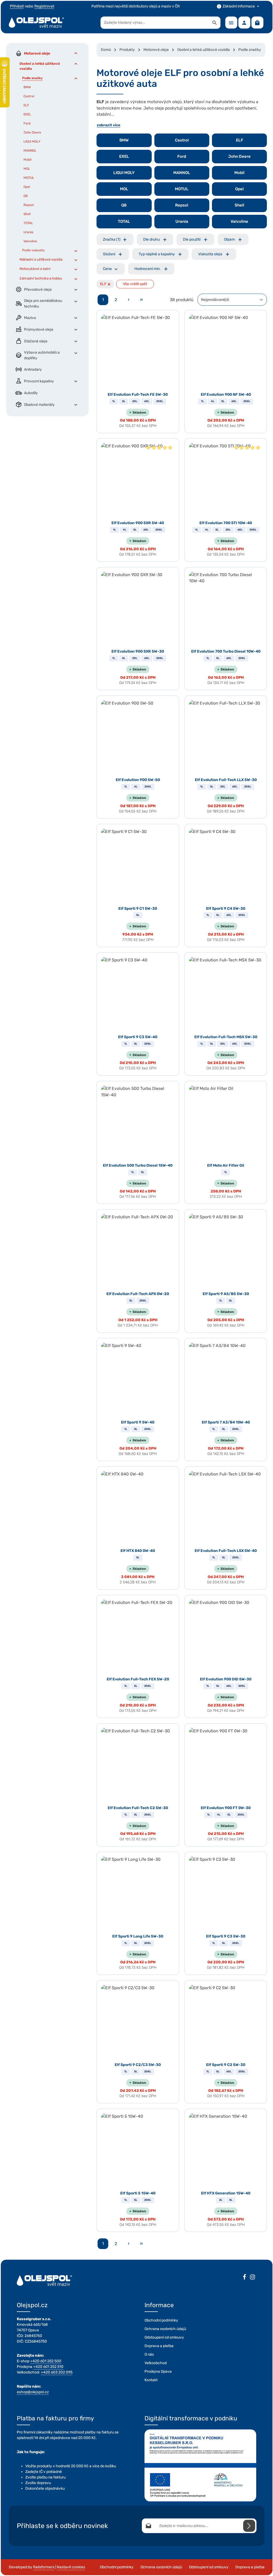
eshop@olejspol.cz (33, 2392)
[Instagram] (252, 2278)
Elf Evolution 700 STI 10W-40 (226, 523)
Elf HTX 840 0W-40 (138, 1551)
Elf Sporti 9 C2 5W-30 (226, 2065)
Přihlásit (17, 6)
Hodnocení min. (148, 269)
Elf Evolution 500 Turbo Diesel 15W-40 (138, 1165)
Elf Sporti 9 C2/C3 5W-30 (138, 2065)
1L (114, 401)
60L (147, 401)
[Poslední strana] (141, 300)
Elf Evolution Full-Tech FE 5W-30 (138, 395)
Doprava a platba (159, 2346)
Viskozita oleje (210, 254)
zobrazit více (109, 125)
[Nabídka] (231, 23)
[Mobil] (239, 173)
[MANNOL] (182, 173)
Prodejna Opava (158, 2371)
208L (160, 401)
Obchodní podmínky (161, 2320)
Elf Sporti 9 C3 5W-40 (138, 1037)
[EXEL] (124, 157)
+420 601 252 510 (48, 2367)
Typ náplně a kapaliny (157, 254)
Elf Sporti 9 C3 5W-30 (226, 1936)
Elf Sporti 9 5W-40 (138, 1422)
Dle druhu (151, 239)
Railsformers (44, 2567)
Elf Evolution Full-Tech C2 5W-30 (138, 1808)
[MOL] (124, 189)
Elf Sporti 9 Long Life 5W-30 (138, 1936)
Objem (229, 239)
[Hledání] (215, 23)
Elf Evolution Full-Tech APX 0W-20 (138, 1294)
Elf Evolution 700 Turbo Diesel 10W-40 (226, 651)
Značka (112, 239)
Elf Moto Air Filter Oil (226, 1165)
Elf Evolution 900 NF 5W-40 (226, 395)
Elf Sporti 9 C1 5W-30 (138, 909)
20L (135, 401)
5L (124, 401)
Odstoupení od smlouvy (164, 2337)
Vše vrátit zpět (135, 284)
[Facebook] (244, 2278)
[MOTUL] (182, 189)
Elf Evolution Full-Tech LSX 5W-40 (226, 1551)
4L (213, 401)
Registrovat (44, 6)
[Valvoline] (239, 222)
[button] (76, 53)
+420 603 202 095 (57, 2372)
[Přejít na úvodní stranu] (37, 23)
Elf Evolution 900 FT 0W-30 (226, 1808)
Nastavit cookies (71, 2567)
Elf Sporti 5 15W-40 (138, 2193)
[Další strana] (129, 300)
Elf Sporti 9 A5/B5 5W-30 (226, 1294)
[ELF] (239, 140)
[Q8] (124, 205)
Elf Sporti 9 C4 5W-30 (226, 909)
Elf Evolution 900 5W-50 (138, 780)
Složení (109, 254)
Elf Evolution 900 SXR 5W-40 (138, 523)
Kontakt (151, 2380)
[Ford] (182, 157)
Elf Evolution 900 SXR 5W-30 (138, 651)
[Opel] (239, 189)
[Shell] (239, 205)
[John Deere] (239, 157)
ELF (105, 284)
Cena (107, 269)
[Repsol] (182, 205)
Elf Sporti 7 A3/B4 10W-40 (226, 1422)
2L (221, 2200)
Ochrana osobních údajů (165, 2329)
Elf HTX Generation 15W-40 (226, 2193)
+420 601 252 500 (46, 2361)
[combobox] (155, 23)
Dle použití (192, 239)
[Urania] (182, 222)
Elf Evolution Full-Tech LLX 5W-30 (226, 780)
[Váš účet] (244, 23)
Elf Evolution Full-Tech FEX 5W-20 (138, 1679)
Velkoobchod (156, 2363)
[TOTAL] (124, 222)
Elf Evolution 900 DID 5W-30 (226, 1679)
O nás (149, 2354)
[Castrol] (182, 140)
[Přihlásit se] (249, 2526)
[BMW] (124, 140)
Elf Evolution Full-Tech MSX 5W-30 (226, 1037)
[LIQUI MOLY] (124, 173)
